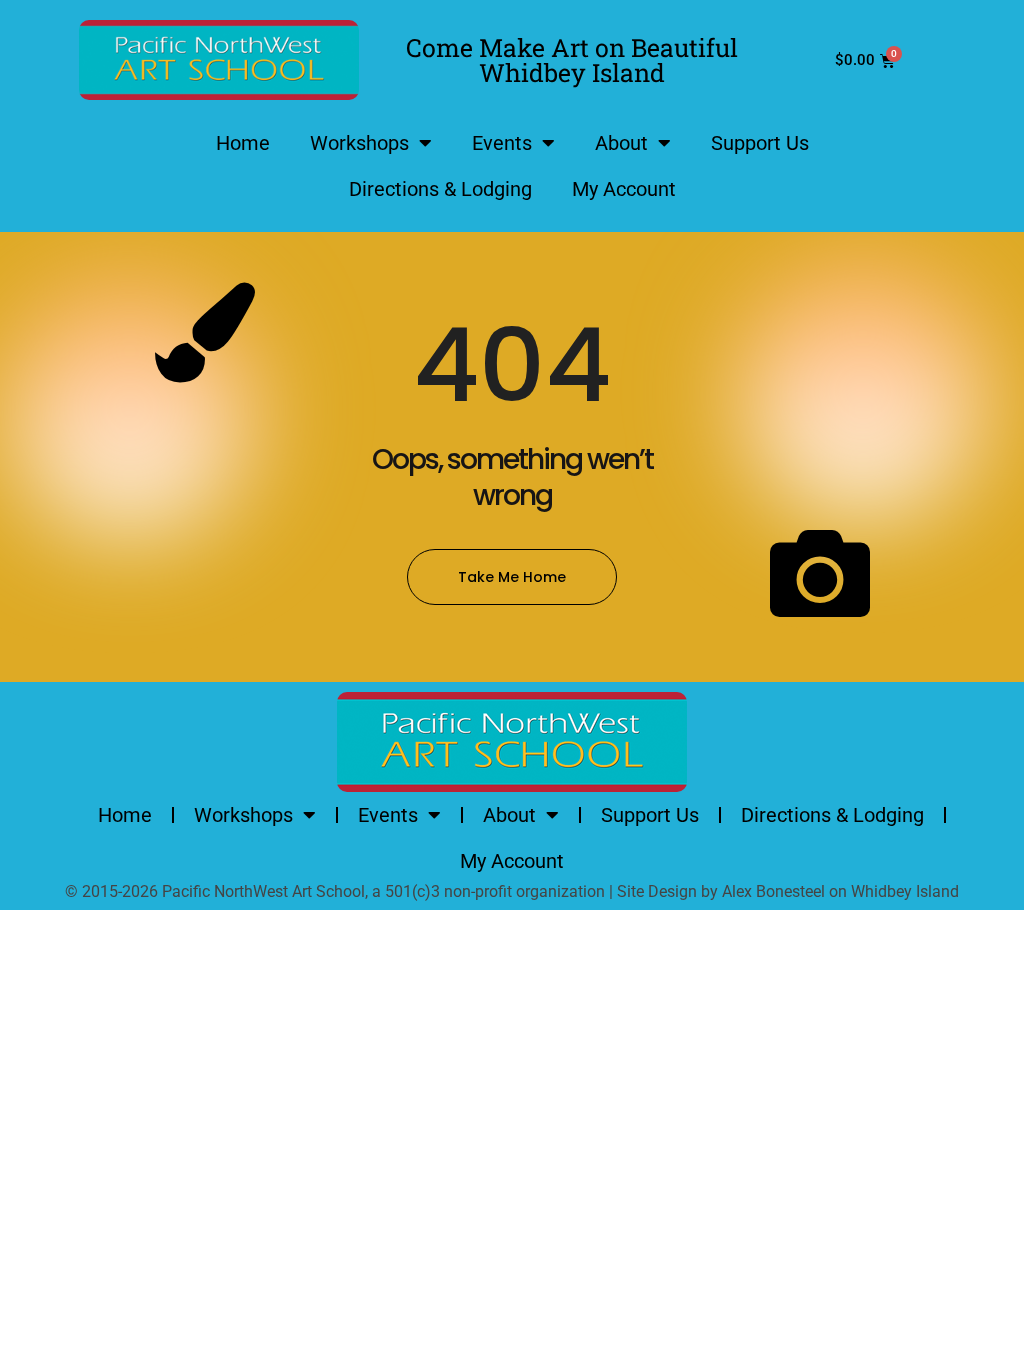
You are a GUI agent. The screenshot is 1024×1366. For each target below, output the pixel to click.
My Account (624, 189)
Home (243, 143)
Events (502, 143)
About (621, 143)
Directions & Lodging (440, 189)
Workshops (359, 143)
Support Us (760, 143)
